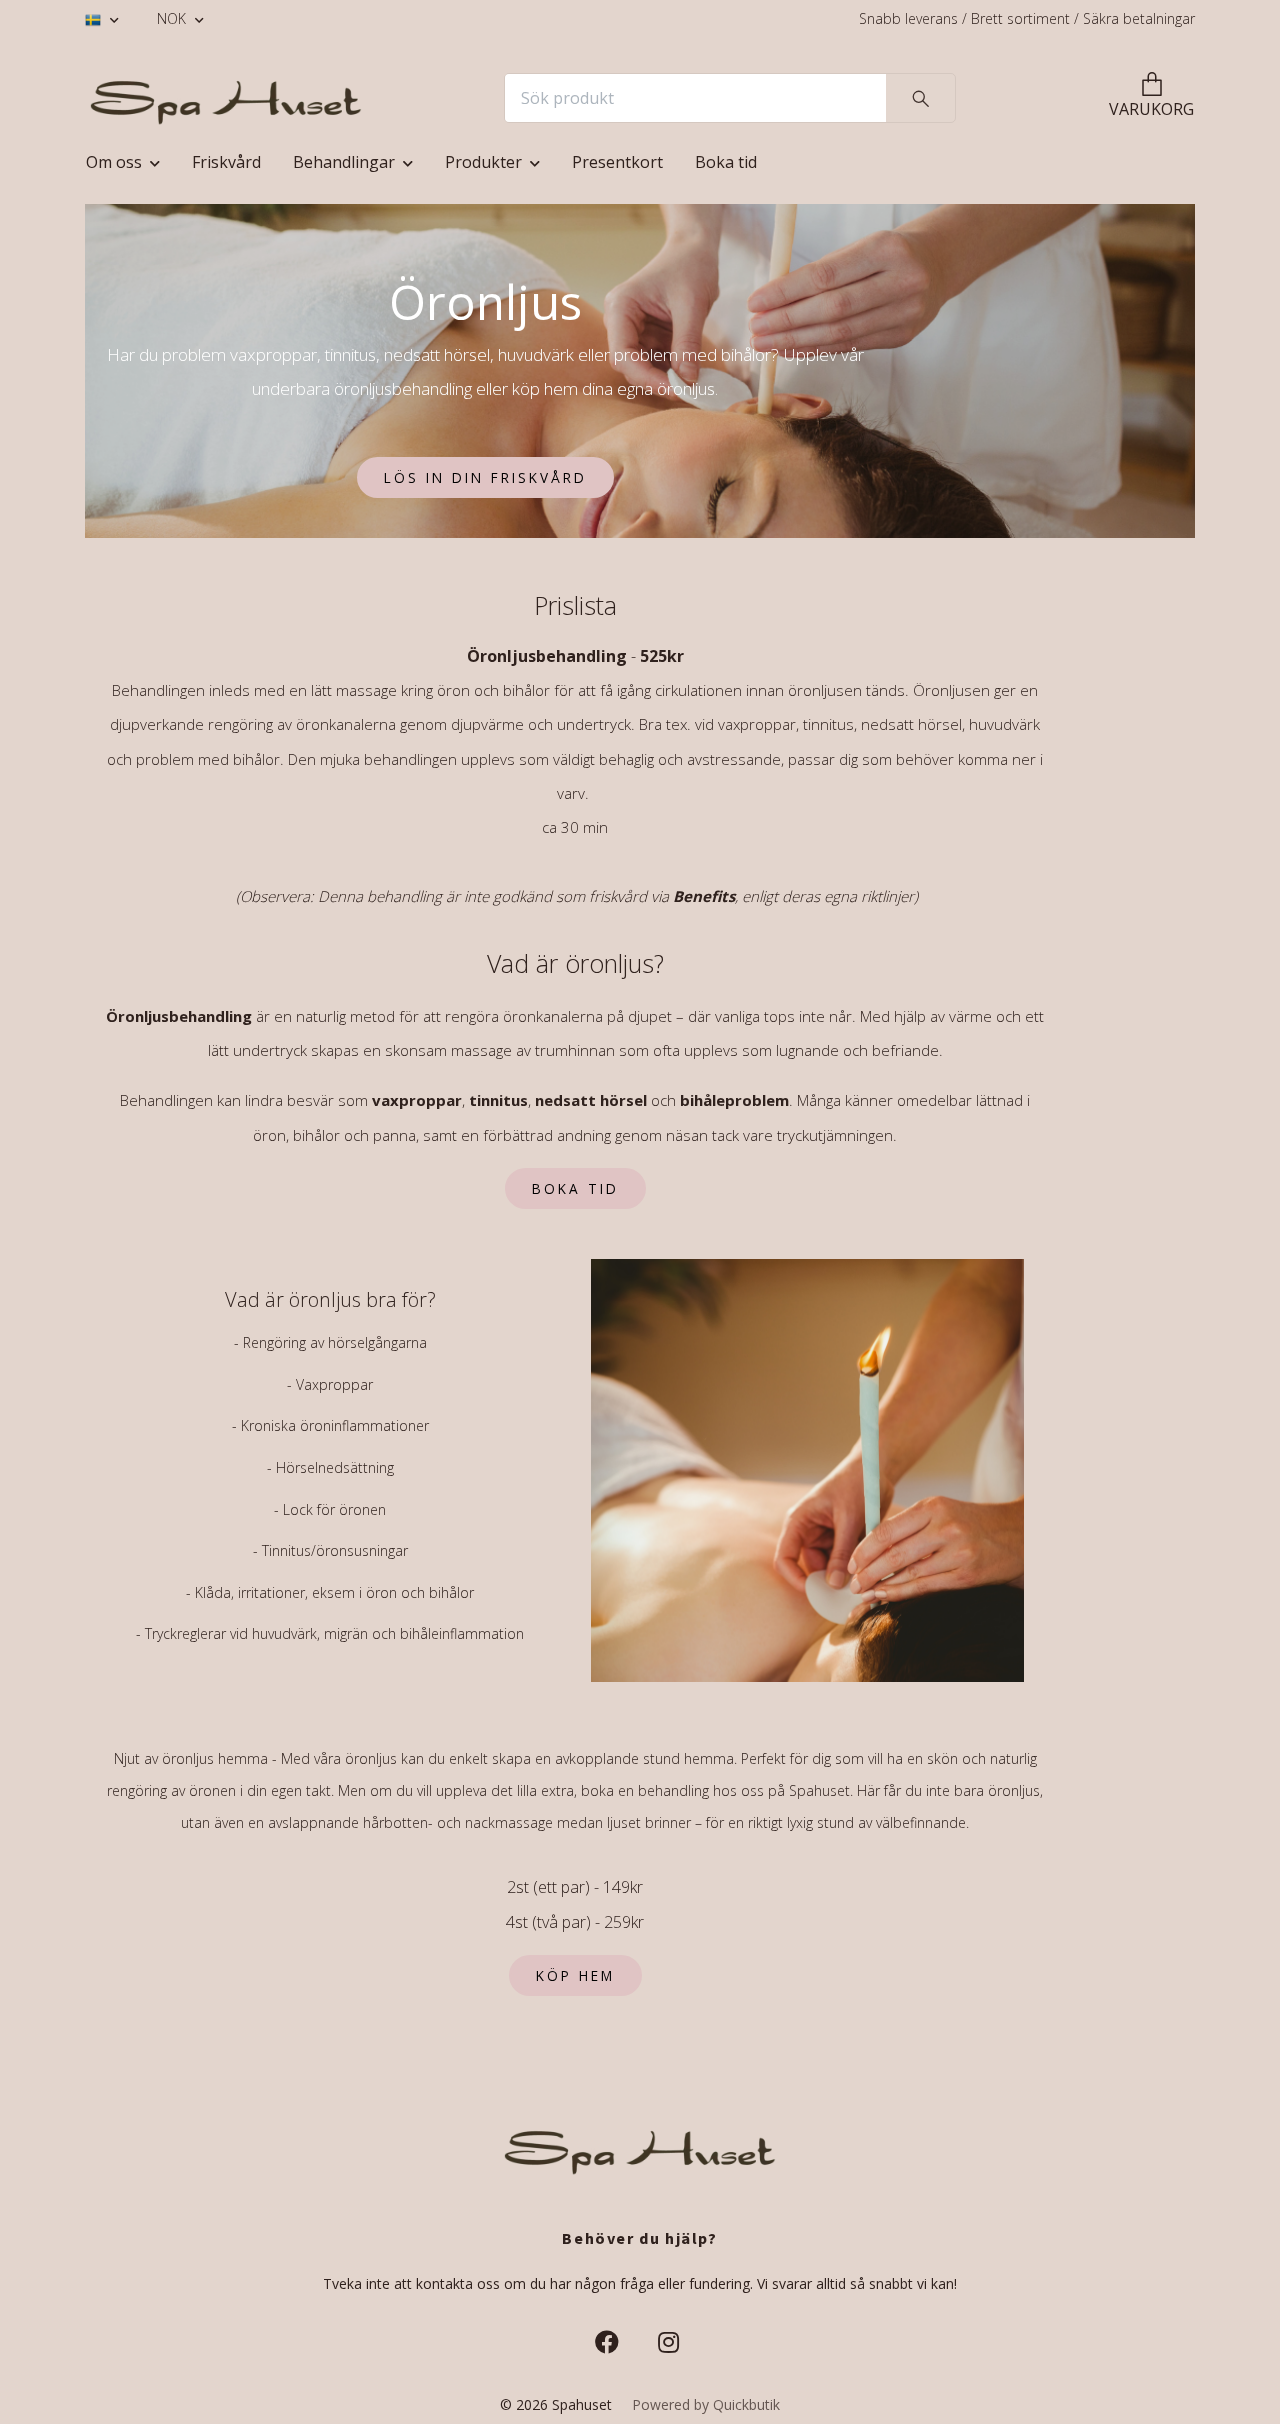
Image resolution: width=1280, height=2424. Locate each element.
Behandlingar (344, 162)
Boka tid (726, 162)
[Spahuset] (226, 98)
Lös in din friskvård (485, 477)
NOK (173, 18)
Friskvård (226, 162)
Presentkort (617, 162)
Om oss (114, 162)
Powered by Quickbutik (706, 2404)
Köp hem (575, 1975)
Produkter (483, 162)
